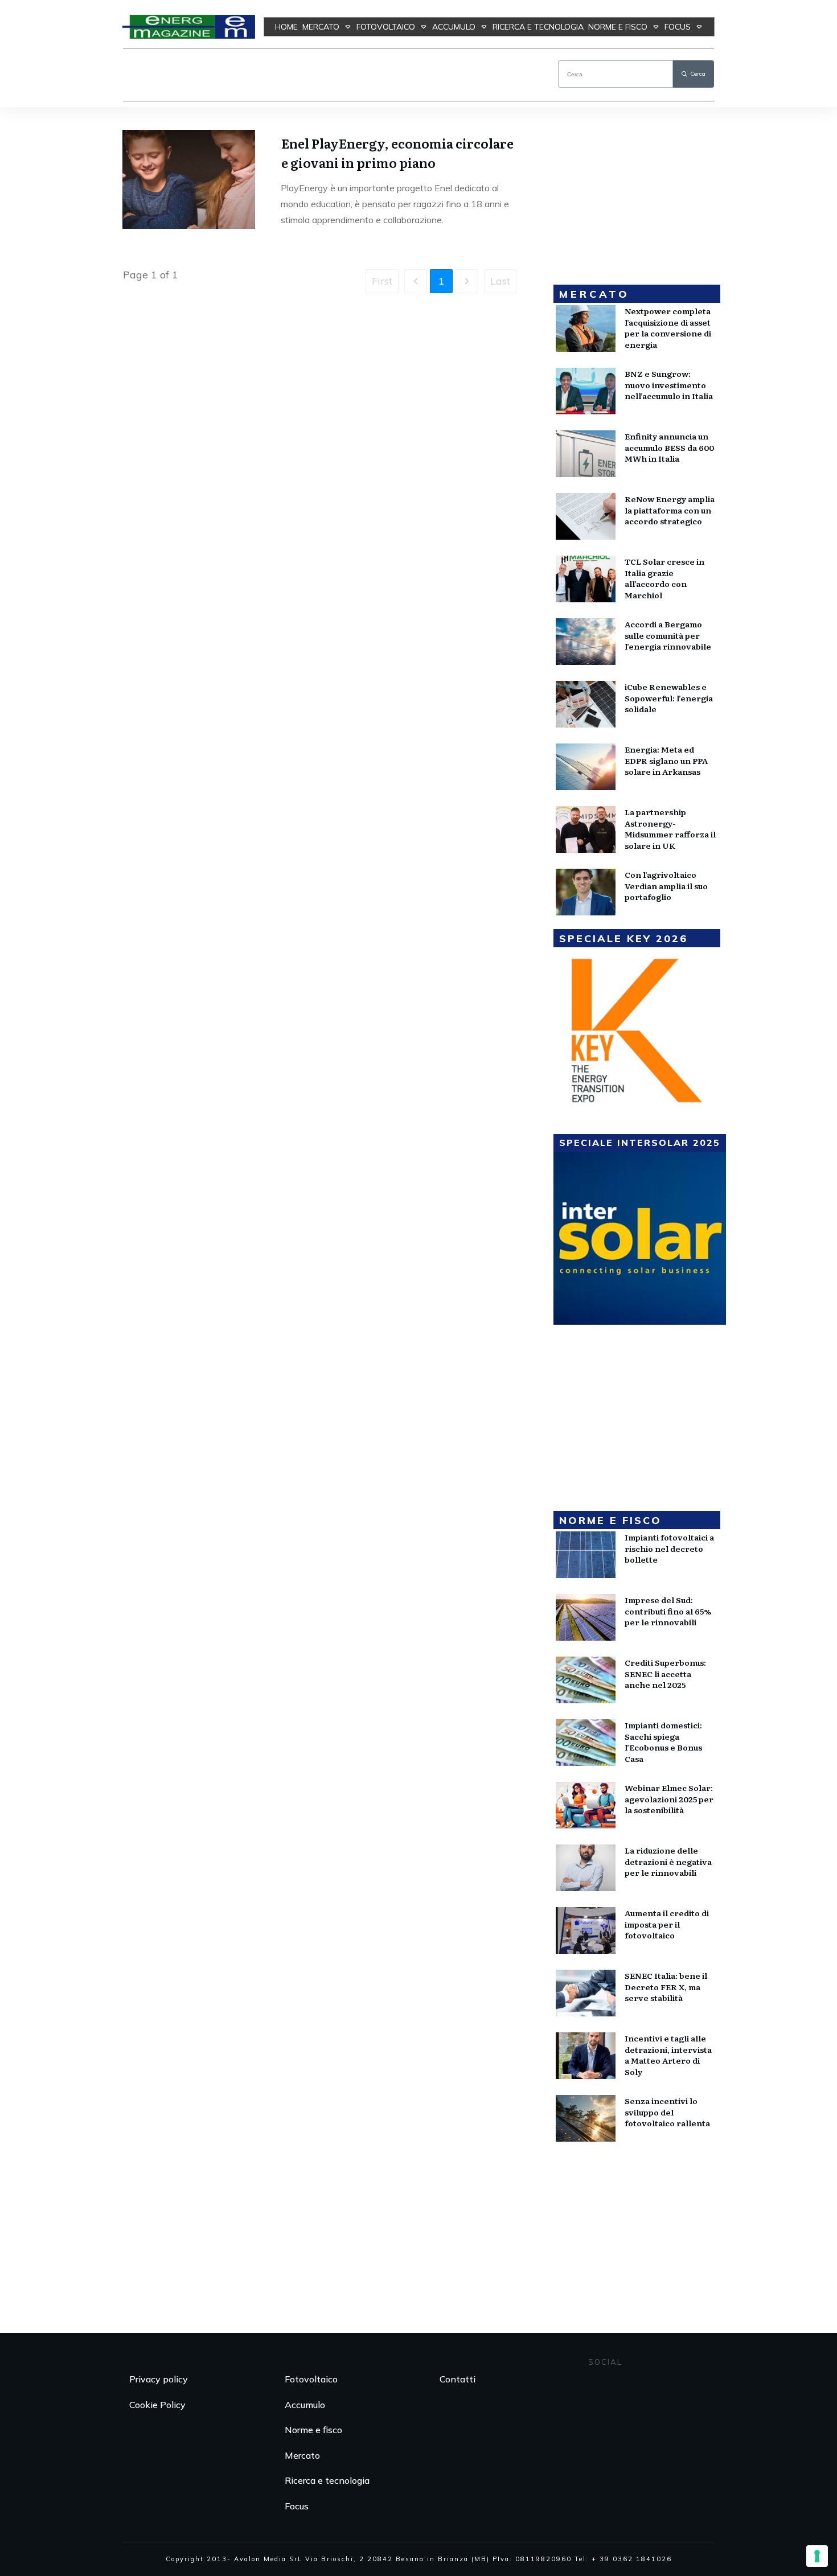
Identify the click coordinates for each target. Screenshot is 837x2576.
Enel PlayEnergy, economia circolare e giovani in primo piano (397, 153)
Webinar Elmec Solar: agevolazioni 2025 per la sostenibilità (669, 1799)
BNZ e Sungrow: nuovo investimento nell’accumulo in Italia (669, 385)
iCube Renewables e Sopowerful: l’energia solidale (669, 698)
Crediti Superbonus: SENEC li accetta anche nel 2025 (665, 1673)
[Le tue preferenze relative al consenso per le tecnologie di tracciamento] (817, 2556)
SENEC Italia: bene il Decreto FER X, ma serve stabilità (666, 1987)
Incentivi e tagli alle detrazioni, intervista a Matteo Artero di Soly (668, 2055)
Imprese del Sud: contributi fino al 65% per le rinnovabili (668, 1611)
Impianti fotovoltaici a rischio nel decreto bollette (669, 1548)
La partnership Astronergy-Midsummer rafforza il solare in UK (670, 829)
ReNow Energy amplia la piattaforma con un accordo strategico (670, 510)
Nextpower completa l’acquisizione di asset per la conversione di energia (668, 328)
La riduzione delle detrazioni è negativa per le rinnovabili (668, 1861)
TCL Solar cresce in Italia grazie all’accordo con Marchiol (664, 578)
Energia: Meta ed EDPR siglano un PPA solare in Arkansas (666, 760)
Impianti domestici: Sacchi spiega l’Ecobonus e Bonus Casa (663, 1742)
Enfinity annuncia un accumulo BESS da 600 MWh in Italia (669, 447)
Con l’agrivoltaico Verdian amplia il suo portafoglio (666, 886)
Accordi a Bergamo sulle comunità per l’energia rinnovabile (668, 635)
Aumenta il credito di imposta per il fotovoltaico (667, 1924)
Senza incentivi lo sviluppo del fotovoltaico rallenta (667, 2112)
